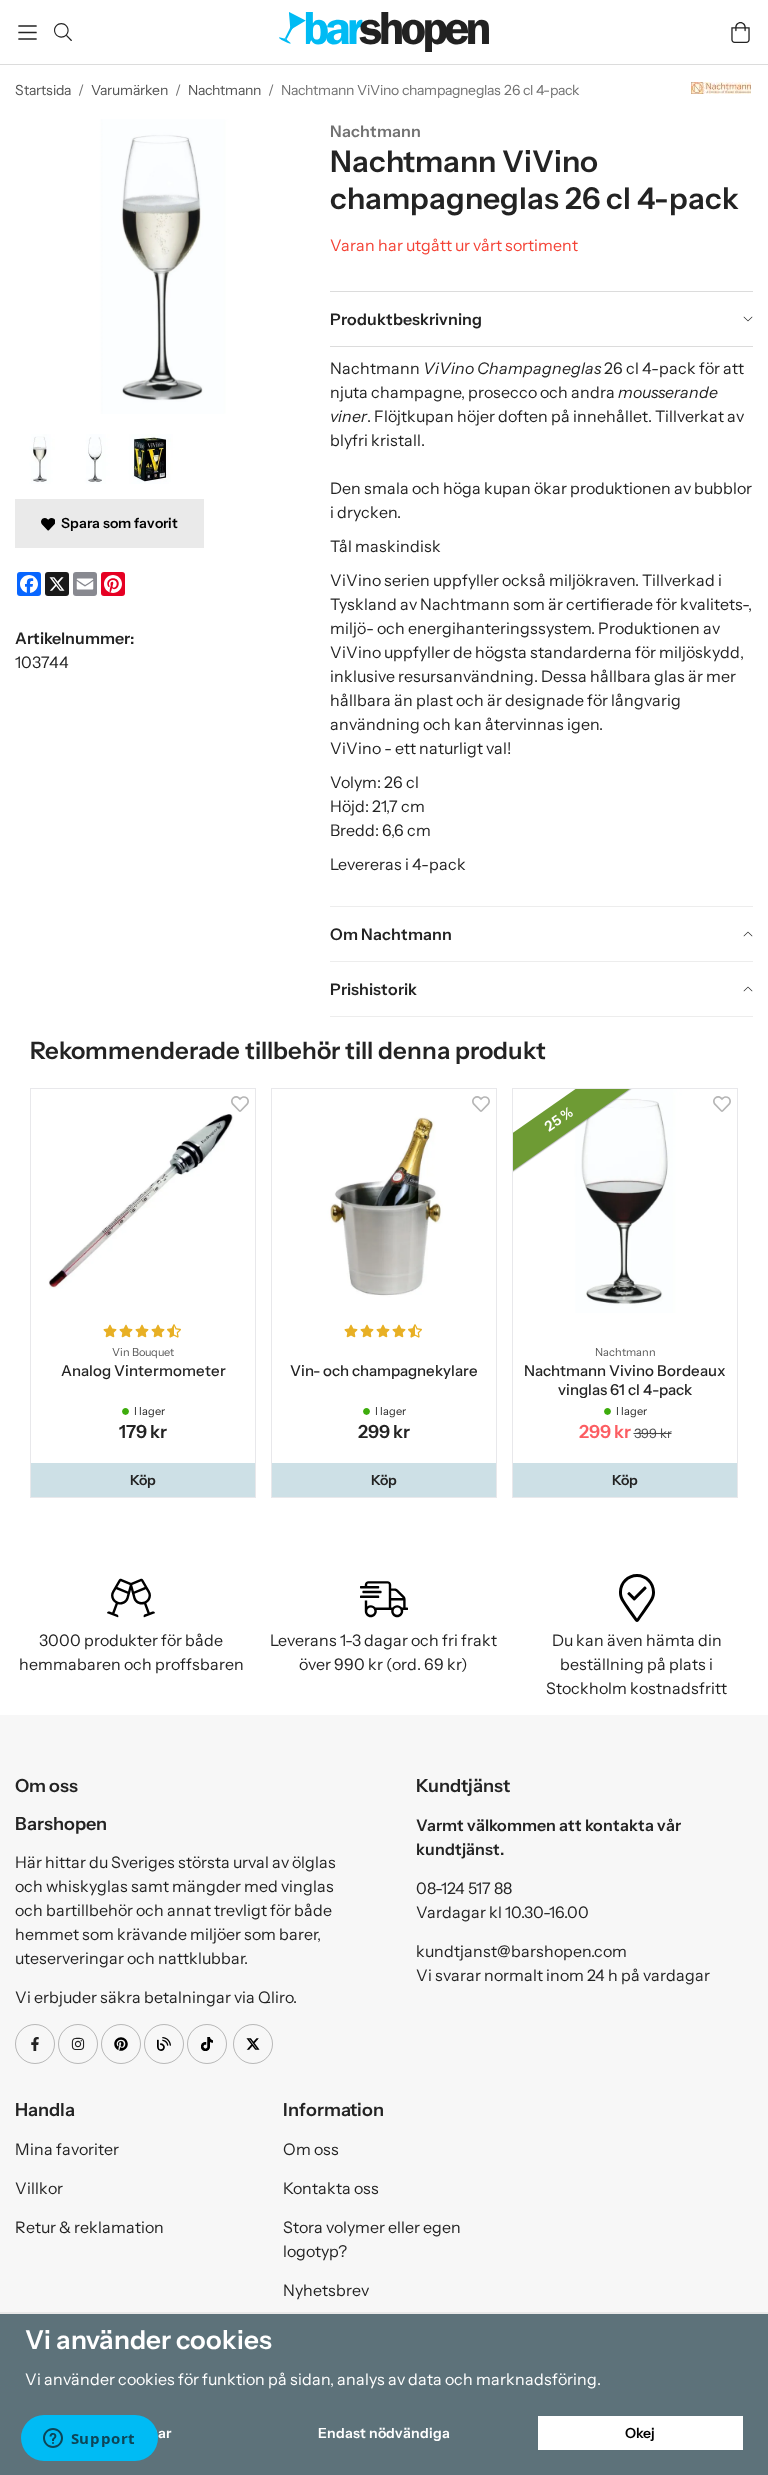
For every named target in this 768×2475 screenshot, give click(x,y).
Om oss (311, 2149)
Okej (640, 2433)
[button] (143, 1480)
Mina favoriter (67, 2149)
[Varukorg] (740, 32)
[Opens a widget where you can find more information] (89, 2440)
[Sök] (62, 32)
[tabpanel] (541, 626)
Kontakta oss (331, 2188)
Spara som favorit (116, 523)
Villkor (39, 2188)
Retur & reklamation (89, 2227)
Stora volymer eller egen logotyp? (372, 2239)
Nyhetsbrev (326, 2290)
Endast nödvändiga (384, 2433)
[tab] (541, 319)
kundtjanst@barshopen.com (521, 1951)
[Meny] (27, 32)
